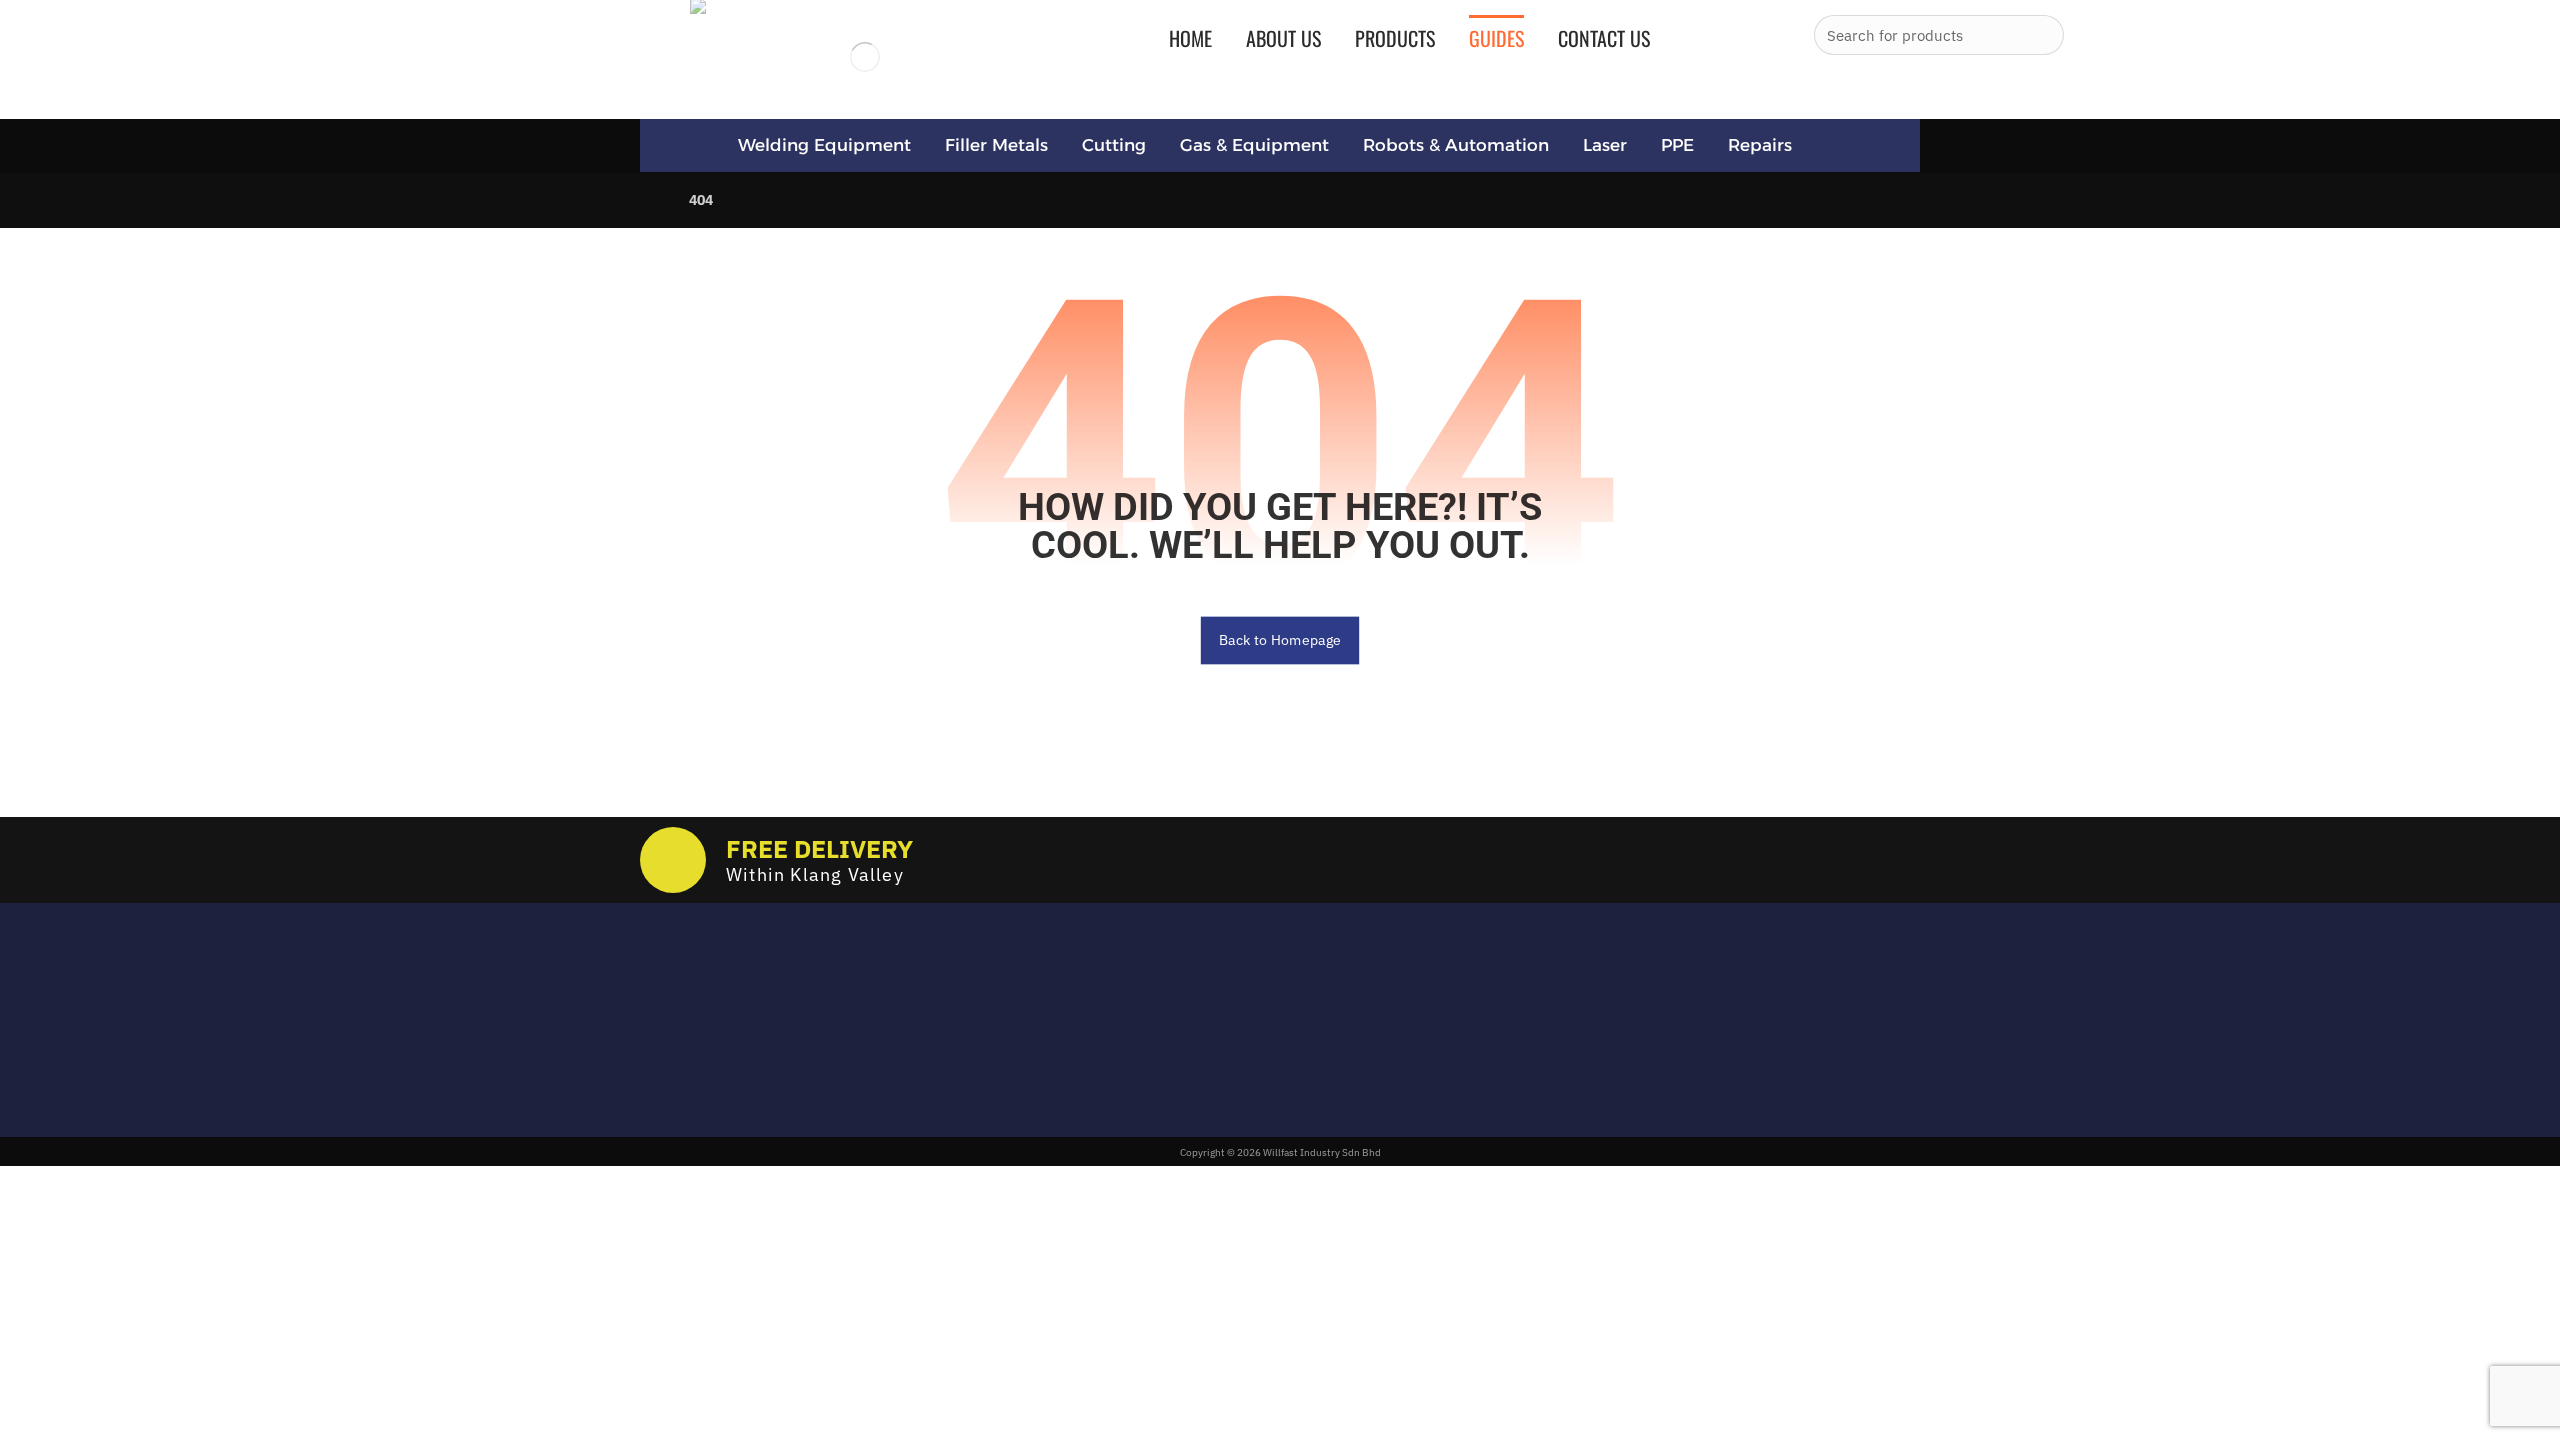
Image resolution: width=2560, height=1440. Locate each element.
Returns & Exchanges (1184, 1006)
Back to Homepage (1280, 640)
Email (657, 994)
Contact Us (1148, 1092)
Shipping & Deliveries (1184, 1034)
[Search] (2041, 35)
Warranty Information (1186, 1063)
